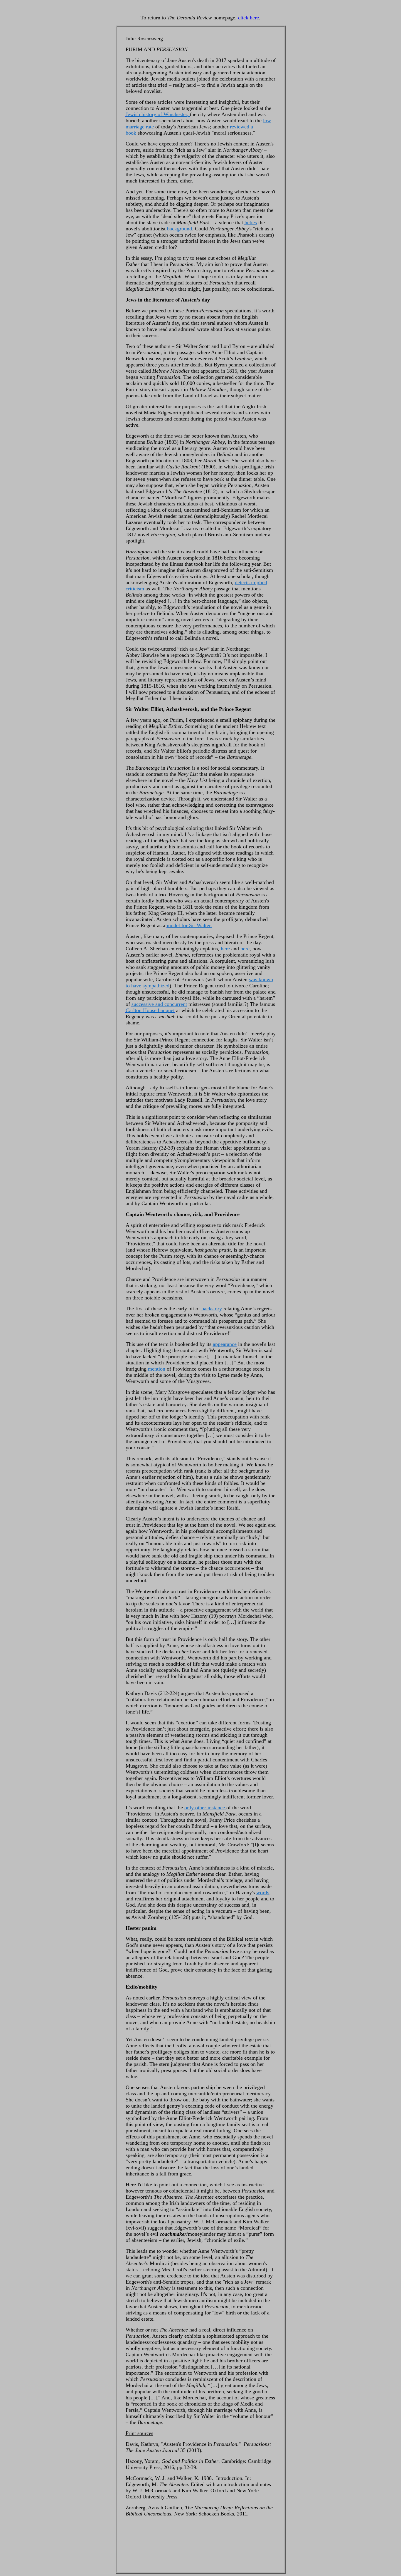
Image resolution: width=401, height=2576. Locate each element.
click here (248, 18)
